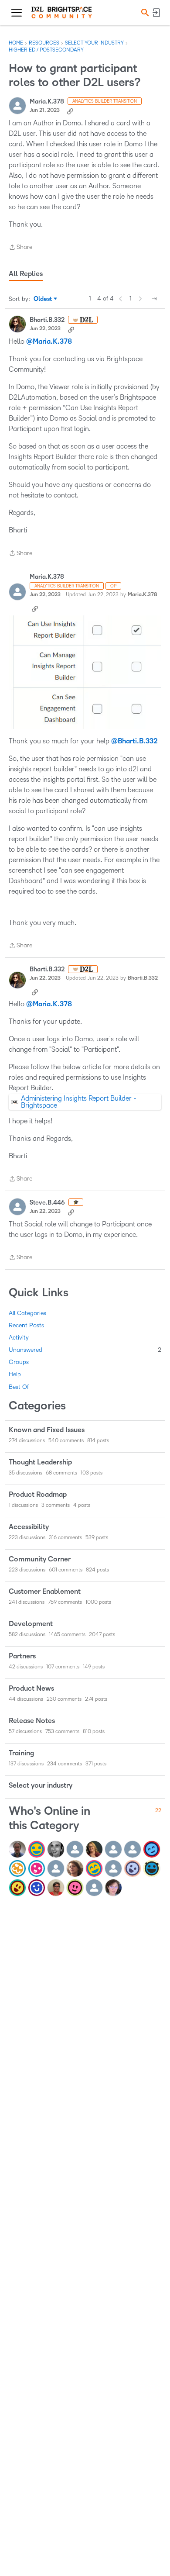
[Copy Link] (70, 110)
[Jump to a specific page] (154, 299)
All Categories (27, 1313)
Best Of (19, 1387)
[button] (144, 12)
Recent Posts (26, 1325)
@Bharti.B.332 (134, 741)
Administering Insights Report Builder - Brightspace (79, 1102)
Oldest (43, 300)
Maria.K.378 (47, 102)
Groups (19, 1362)
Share (20, 248)
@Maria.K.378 (49, 342)
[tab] (26, 274)
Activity (19, 1338)
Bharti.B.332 (47, 320)
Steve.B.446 (47, 1203)
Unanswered (85, 1350)
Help (15, 1374)
